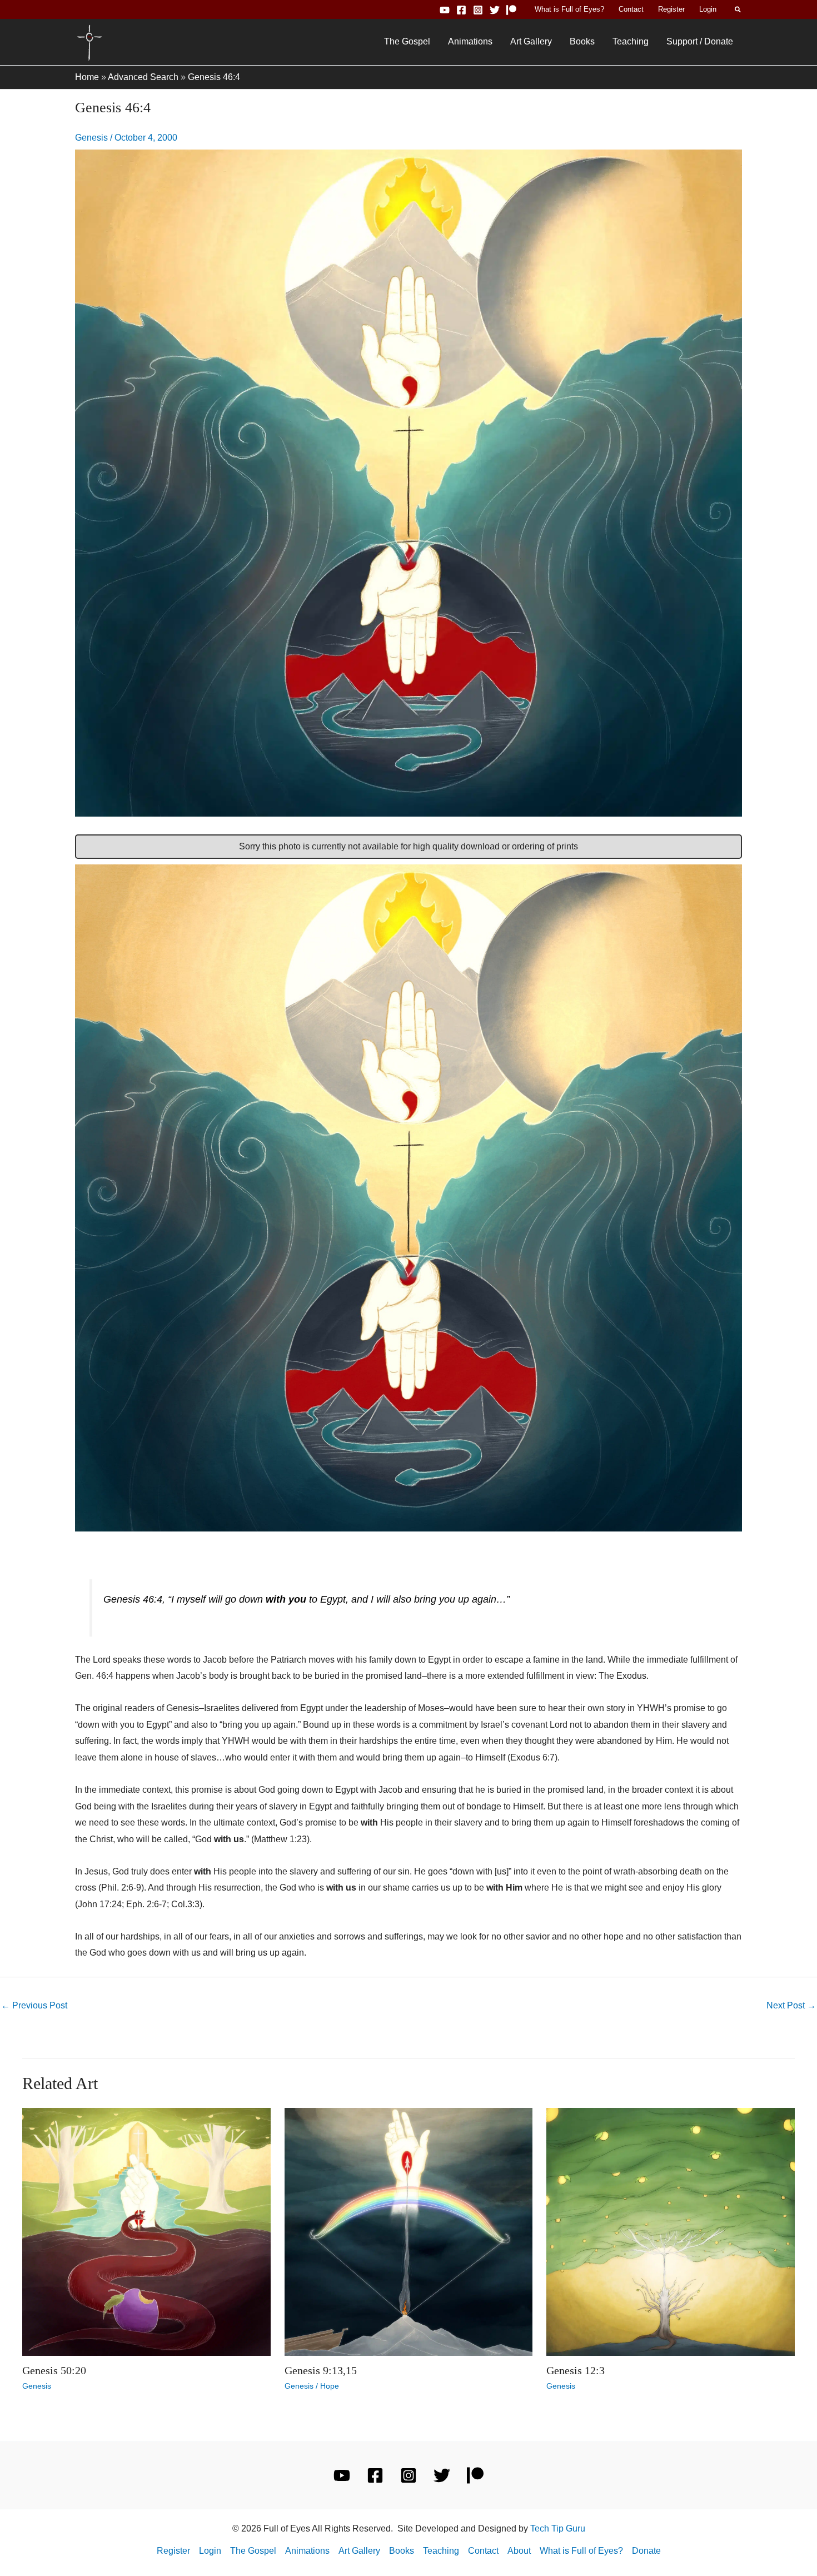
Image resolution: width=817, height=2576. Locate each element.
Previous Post (34, 2005)
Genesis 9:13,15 (321, 2370)
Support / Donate (700, 41)
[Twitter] (495, 10)
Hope (330, 2386)
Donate (646, 2551)
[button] (738, 9)
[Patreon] (511, 10)
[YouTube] (445, 10)
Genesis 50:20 (54, 2370)
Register (671, 9)
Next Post (791, 2005)
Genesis (91, 138)
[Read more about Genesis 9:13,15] (409, 2231)
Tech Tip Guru (558, 2528)
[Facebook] (461, 10)
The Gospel (407, 41)
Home (87, 77)
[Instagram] (478, 10)
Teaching (631, 41)
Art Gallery (531, 41)
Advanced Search (143, 77)
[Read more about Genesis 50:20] (146, 2231)
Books (582, 41)
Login (708, 9)
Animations (470, 41)
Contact (631, 9)
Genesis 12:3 (576, 2370)
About (519, 2551)
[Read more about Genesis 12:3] (671, 2231)
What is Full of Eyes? (569, 9)
